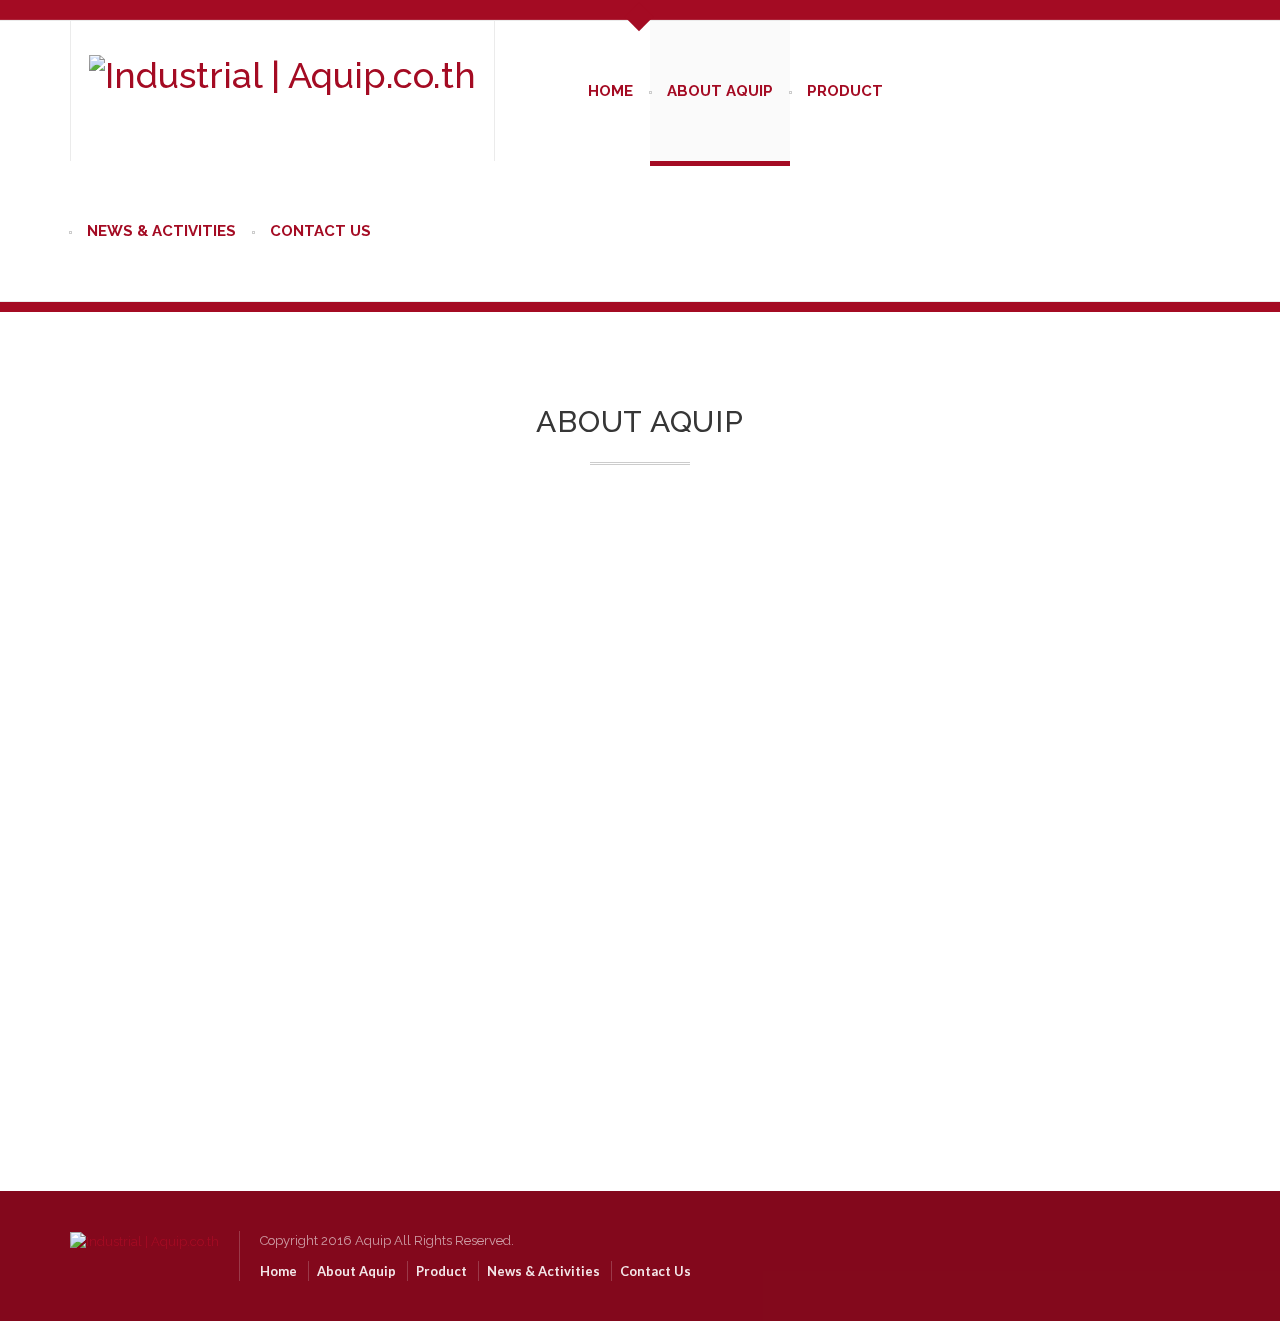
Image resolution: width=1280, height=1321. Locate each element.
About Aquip (720, 91)
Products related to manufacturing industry (238, 960)
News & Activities (161, 231)
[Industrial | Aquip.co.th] (144, 1221)
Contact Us (320, 231)
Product (845, 91)
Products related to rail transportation (220, 1000)
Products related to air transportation (218, 980)
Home (610, 91)
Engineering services (172, 1040)
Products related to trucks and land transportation (257, 1020)
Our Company (640, 717)
